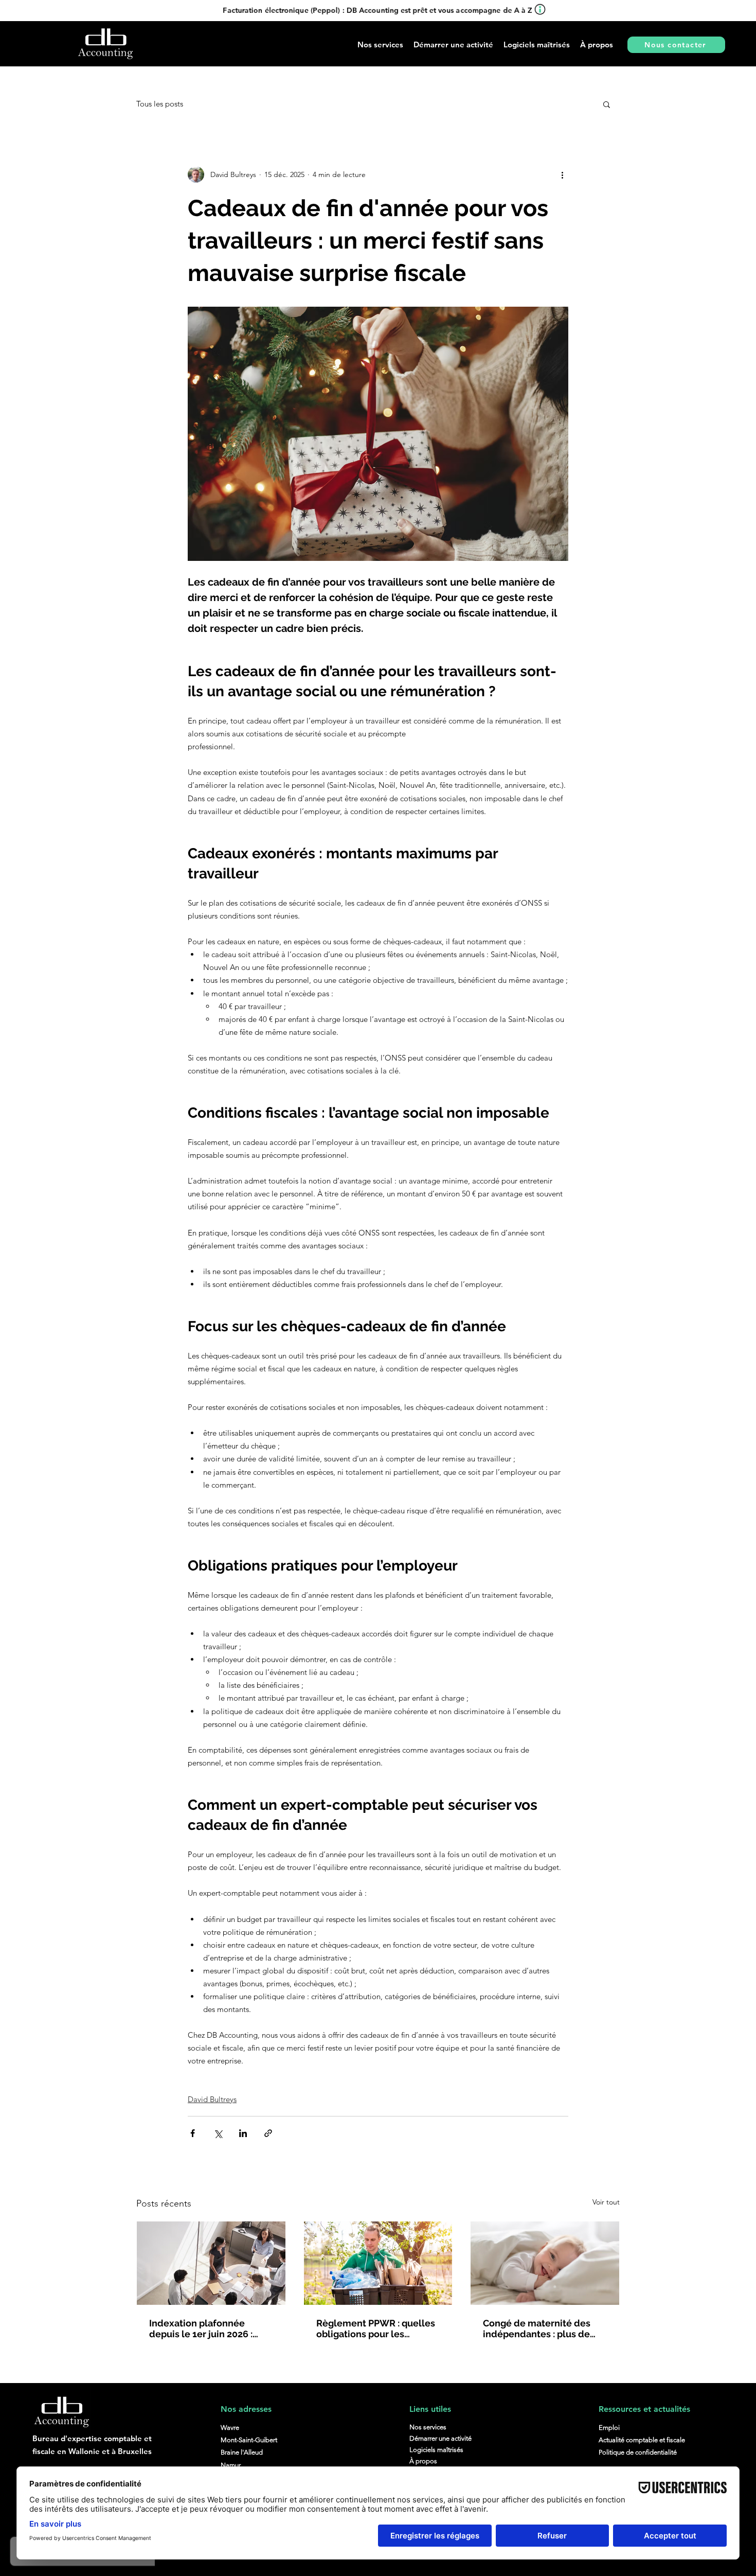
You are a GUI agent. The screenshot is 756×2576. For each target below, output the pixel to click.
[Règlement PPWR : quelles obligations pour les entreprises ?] (378, 2263)
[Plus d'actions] (562, 174)
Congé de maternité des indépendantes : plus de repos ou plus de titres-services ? (537, 2328)
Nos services (428, 2427)
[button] (453, 45)
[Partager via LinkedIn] (243, 2133)
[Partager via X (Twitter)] (218, 2133)
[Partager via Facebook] (193, 2133)
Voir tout (606, 2202)
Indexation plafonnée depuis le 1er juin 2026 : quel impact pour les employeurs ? (201, 2328)
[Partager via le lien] (268, 2133)
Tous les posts (160, 104)
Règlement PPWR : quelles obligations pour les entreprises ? (376, 2328)
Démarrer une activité (440, 2438)
